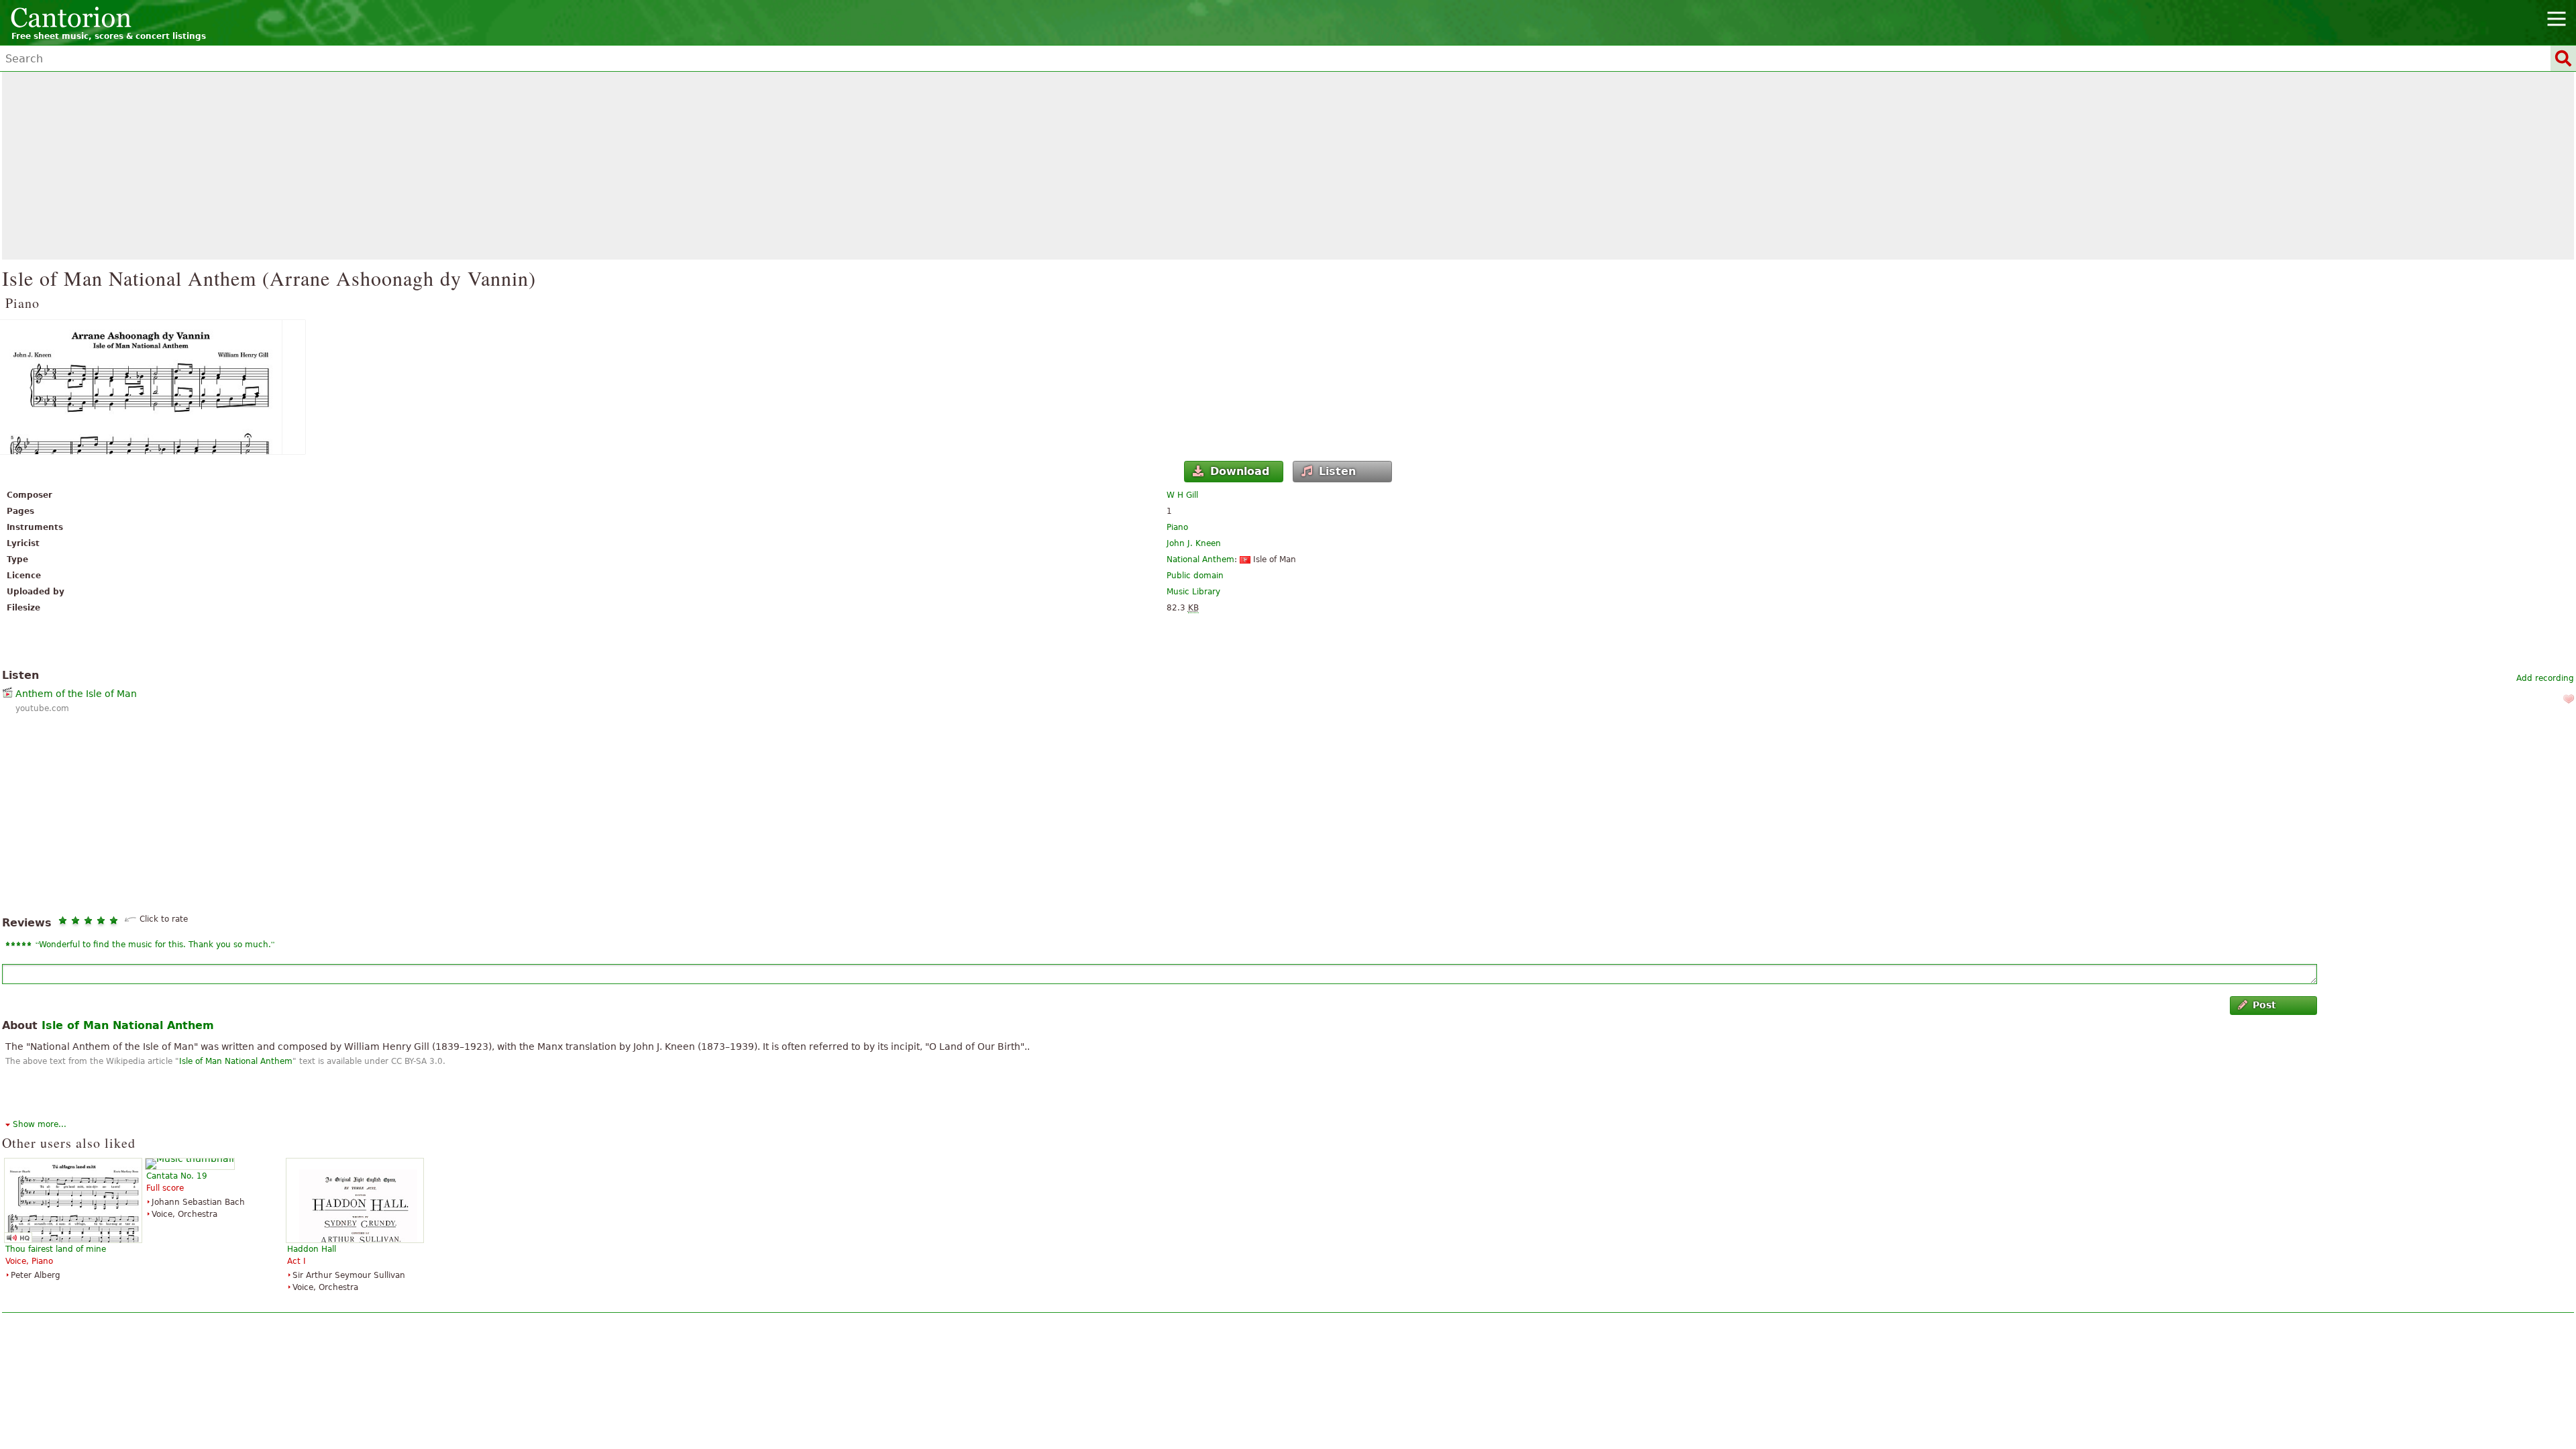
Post (2264, 1005)
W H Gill (1182, 495)
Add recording (2545, 678)
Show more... (40, 1124)
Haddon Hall (312, 1249)
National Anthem (1200, 559)
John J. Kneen (1194, 543)
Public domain (1195, 576)
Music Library (1193, 592)
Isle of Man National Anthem (128, 1025)
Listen (1337, 471)
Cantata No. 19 (177, 1176)
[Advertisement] (1288, 166)
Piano (1177, 527)
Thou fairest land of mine (56, 1249)
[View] (1288, 387)
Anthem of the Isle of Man (76, 694)
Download (1240, 471)
